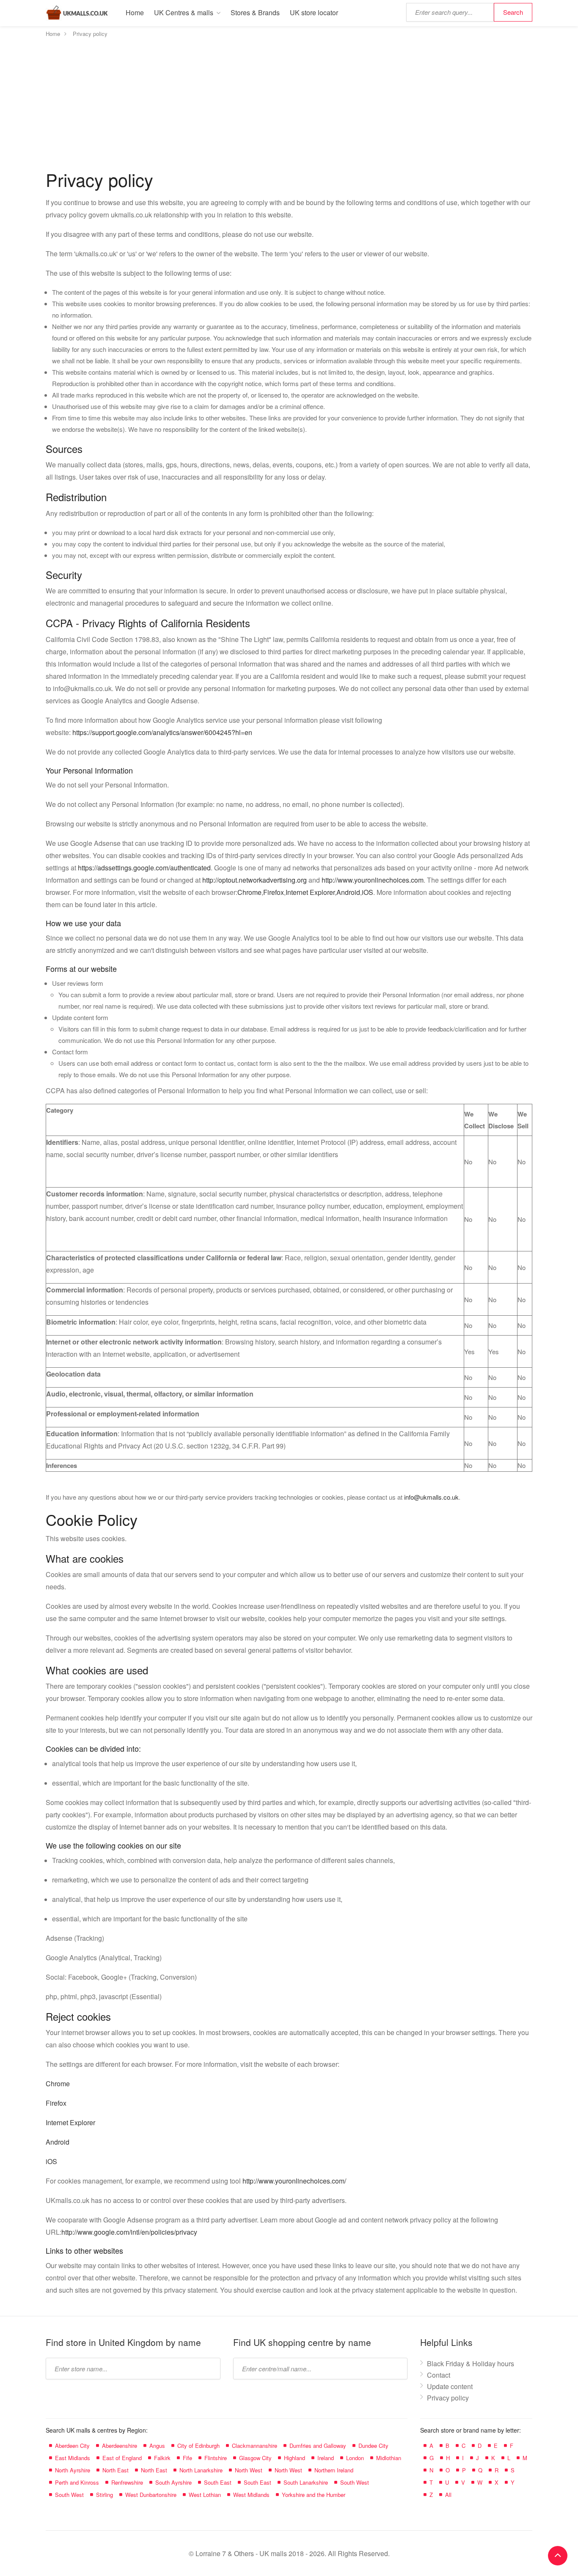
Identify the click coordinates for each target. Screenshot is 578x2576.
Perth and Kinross (77, 2482)
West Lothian (205, 2495)
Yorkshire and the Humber (314, 2495)
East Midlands (73, 2458)
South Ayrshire (173, 2482)
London (355, 2458)
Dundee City (373, 2446)
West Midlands (251, 2495)
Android (348, 892)
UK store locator (314, 12)
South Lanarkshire (306, 2482)
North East (116, 2470)
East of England (122, 2458)
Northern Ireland (334, 2470)
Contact (439, 2375)
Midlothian (389, 2458)
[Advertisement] (289, 103)
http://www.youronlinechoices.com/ (294, 2181)
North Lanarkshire (201, 2470)
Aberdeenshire (120, 2446)
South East (218, 2482)
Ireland (326, 2458)
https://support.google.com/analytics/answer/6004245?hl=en (162, 732)
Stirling (105, 2495)
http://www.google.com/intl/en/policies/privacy (129, 2232)
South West (355, 2482)
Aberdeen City (72, 2446)
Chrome (249, 892)
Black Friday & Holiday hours (471, 2363)
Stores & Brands (255, 12)
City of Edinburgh (198, 2446)
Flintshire (216, 2458)
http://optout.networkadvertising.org (255, 880)
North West (249, 2470)
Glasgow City (255, 2458)
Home (135, 12)
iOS (367, 892)
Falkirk (162, 2458)
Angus (157, 2446)
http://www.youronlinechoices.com (373, 880)
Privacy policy (448, 2398)
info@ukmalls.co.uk (431, 1497)
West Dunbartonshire (151, 2495)
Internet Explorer (310, 892)
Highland (295, 2458)
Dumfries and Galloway (318, 2446)
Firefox (274, 892)
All (448, 2495)
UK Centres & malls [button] (184, 12)
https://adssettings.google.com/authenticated (144, 868)
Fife (187, 2458)
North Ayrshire (73, 2470)
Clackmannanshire (255, 2446)
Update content (450, 2386)
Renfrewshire (127, 2482)
